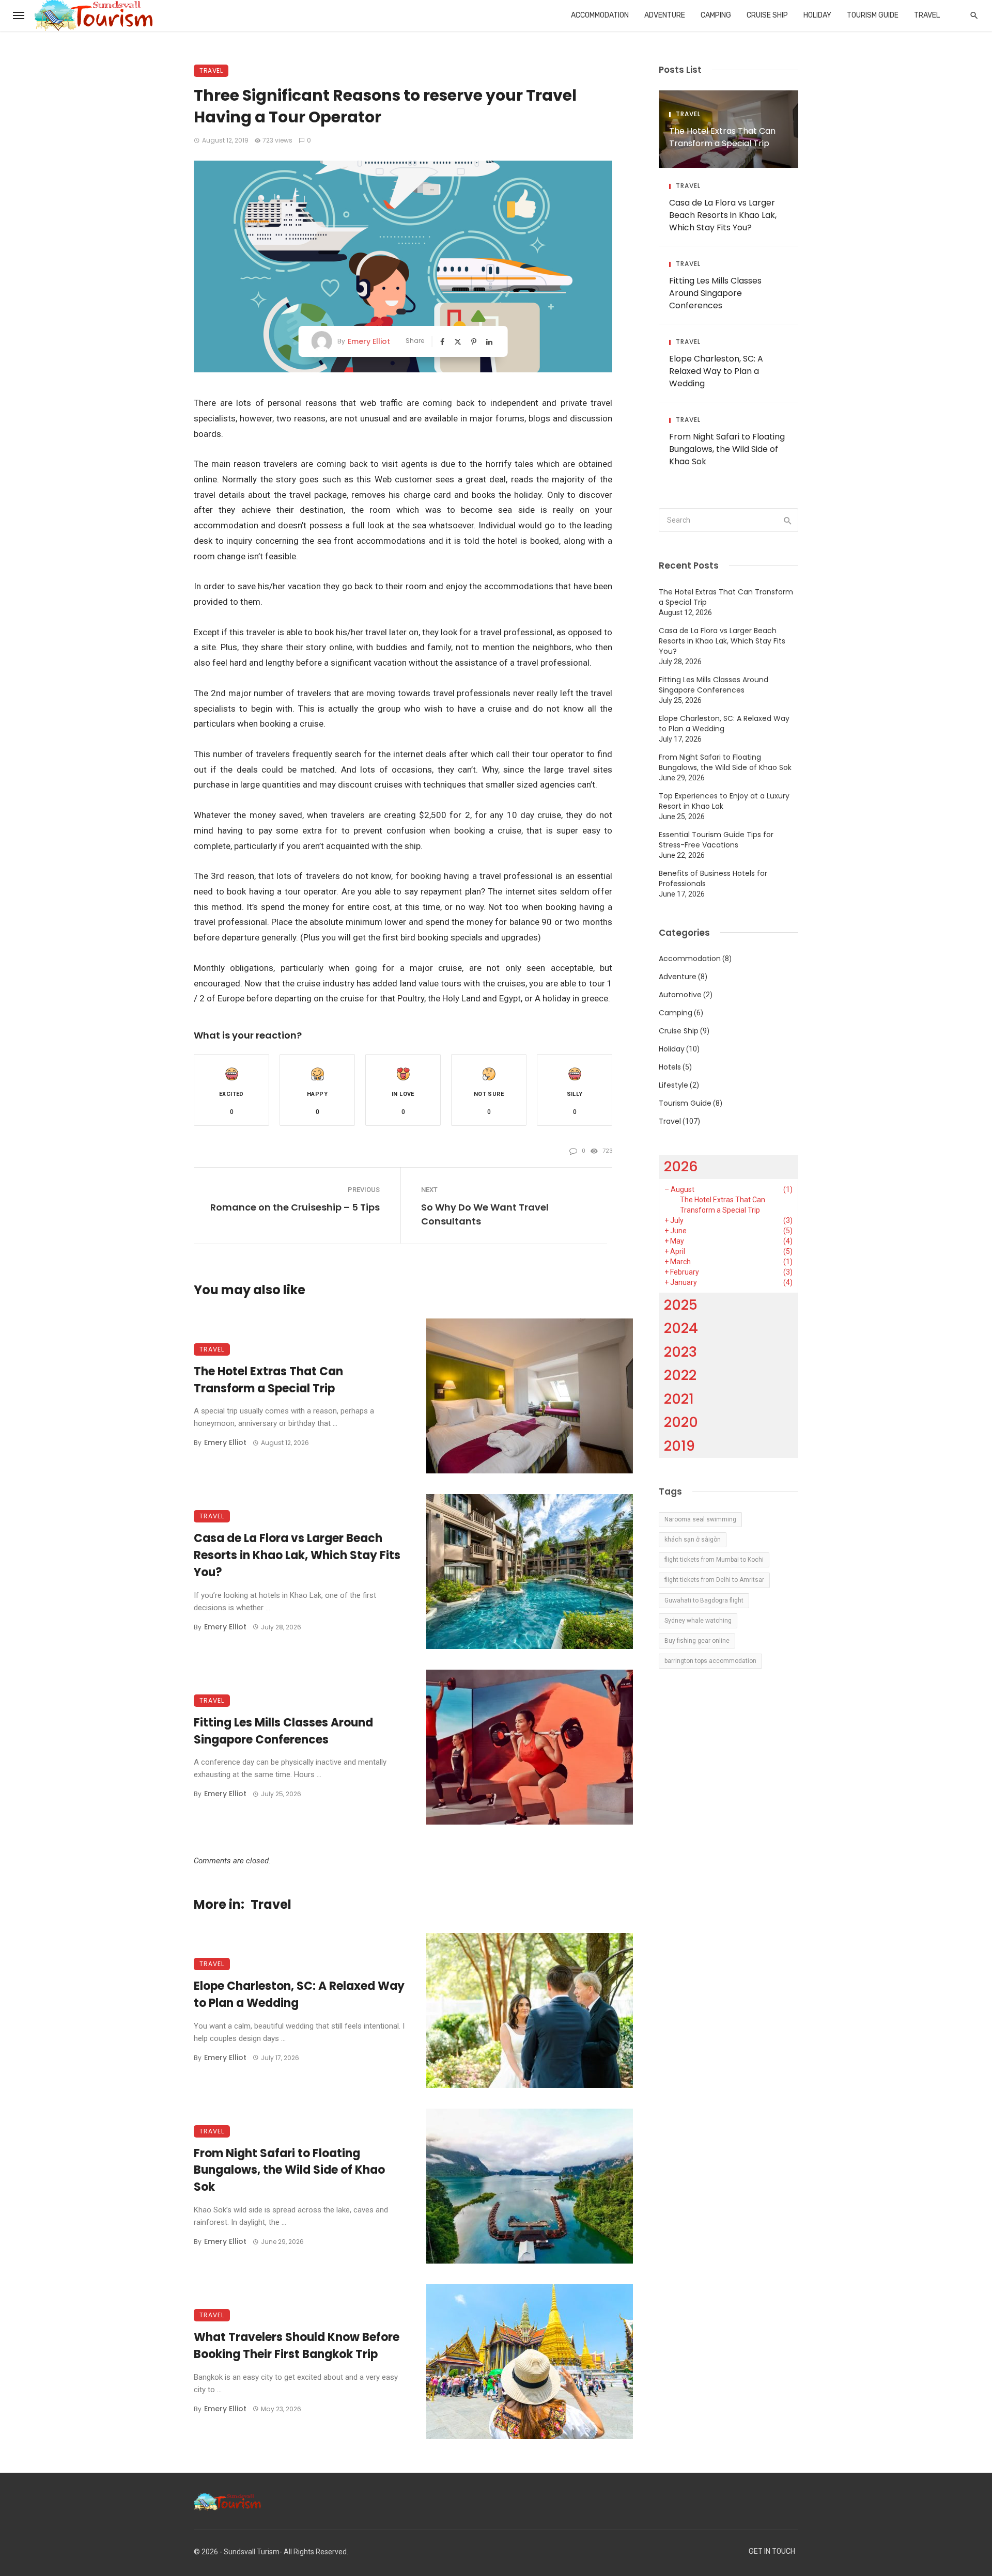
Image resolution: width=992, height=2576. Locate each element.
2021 (679, 1399)
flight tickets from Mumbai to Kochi (714, 1560)
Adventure (665, 15)
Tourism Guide (873, 15)
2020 (681, 1422)
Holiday (817, 15)
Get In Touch (772, 2551)
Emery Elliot (369, 341)
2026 (681, 1166)
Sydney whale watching (698, 1621)
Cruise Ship (767, 15)
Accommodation (600, 15)
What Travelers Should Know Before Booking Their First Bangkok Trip (297, 2346)
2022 (680, 1375)
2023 (680, 1352)
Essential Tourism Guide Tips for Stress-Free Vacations (716, 840)
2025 (681, 1305)
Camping (716, 15)
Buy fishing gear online (697, 1641)
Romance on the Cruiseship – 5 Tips (295, 1207)
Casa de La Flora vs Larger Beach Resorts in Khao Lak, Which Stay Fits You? (297, 1555)
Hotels (670, 1067)
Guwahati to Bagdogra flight (704, 1600)
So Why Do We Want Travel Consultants (485, 1214)
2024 (681, 1328)
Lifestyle (673, 1085)
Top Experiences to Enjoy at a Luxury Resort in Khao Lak (724, 801)
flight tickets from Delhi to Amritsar (714, 1580)
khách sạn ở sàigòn (693, 1540)
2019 (679, 1446)
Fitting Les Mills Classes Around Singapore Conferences (283, 1731)
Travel (927, 15)
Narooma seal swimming (700, 1519)
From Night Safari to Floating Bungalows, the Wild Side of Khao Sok (289, 2170)
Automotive (680, 995)
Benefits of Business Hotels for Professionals (713, 878)
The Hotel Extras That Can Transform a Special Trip (268, 1380)
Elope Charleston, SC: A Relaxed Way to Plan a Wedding (299, 1994)
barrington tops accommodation (710, 1661)
